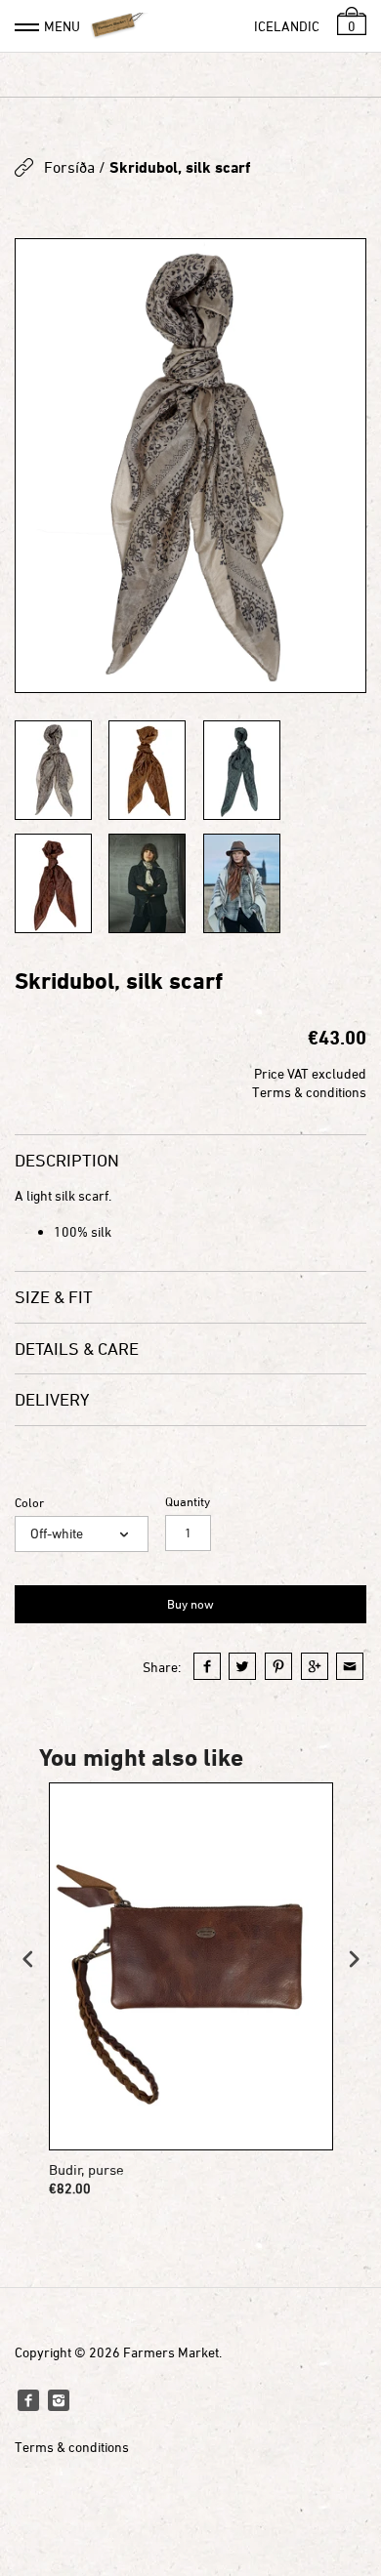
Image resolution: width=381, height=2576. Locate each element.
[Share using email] (350, 1666)
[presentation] (28, 1959)
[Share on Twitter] (242, 1666)
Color (29, 1503)
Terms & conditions (309, 1092)
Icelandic (287, 26)
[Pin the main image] (278, 1666)
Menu (62, 26)
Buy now (190, 1604)
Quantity (188, 1502)
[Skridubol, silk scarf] (190, 466)
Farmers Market (171, 2352)
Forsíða (69, 167)
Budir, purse (86, 2169)
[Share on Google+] (315, 1666)
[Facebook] (28, 2400)
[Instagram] (59, 2400)
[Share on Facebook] (207, 1666)
